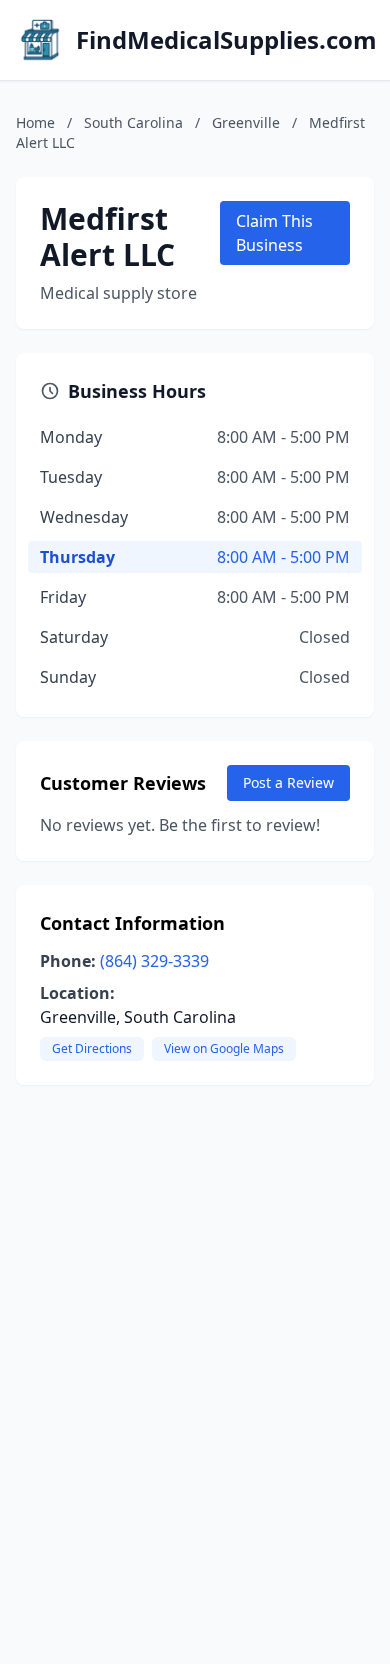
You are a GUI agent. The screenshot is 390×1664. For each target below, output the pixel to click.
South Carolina (133, 122)
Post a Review (288, 782)
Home (35, 122)
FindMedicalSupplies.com (226, 40)
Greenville (246, 122)
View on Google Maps (224, 1048)
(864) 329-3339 (154, 961)
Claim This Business (274, 233)
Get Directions (92, 1048)
